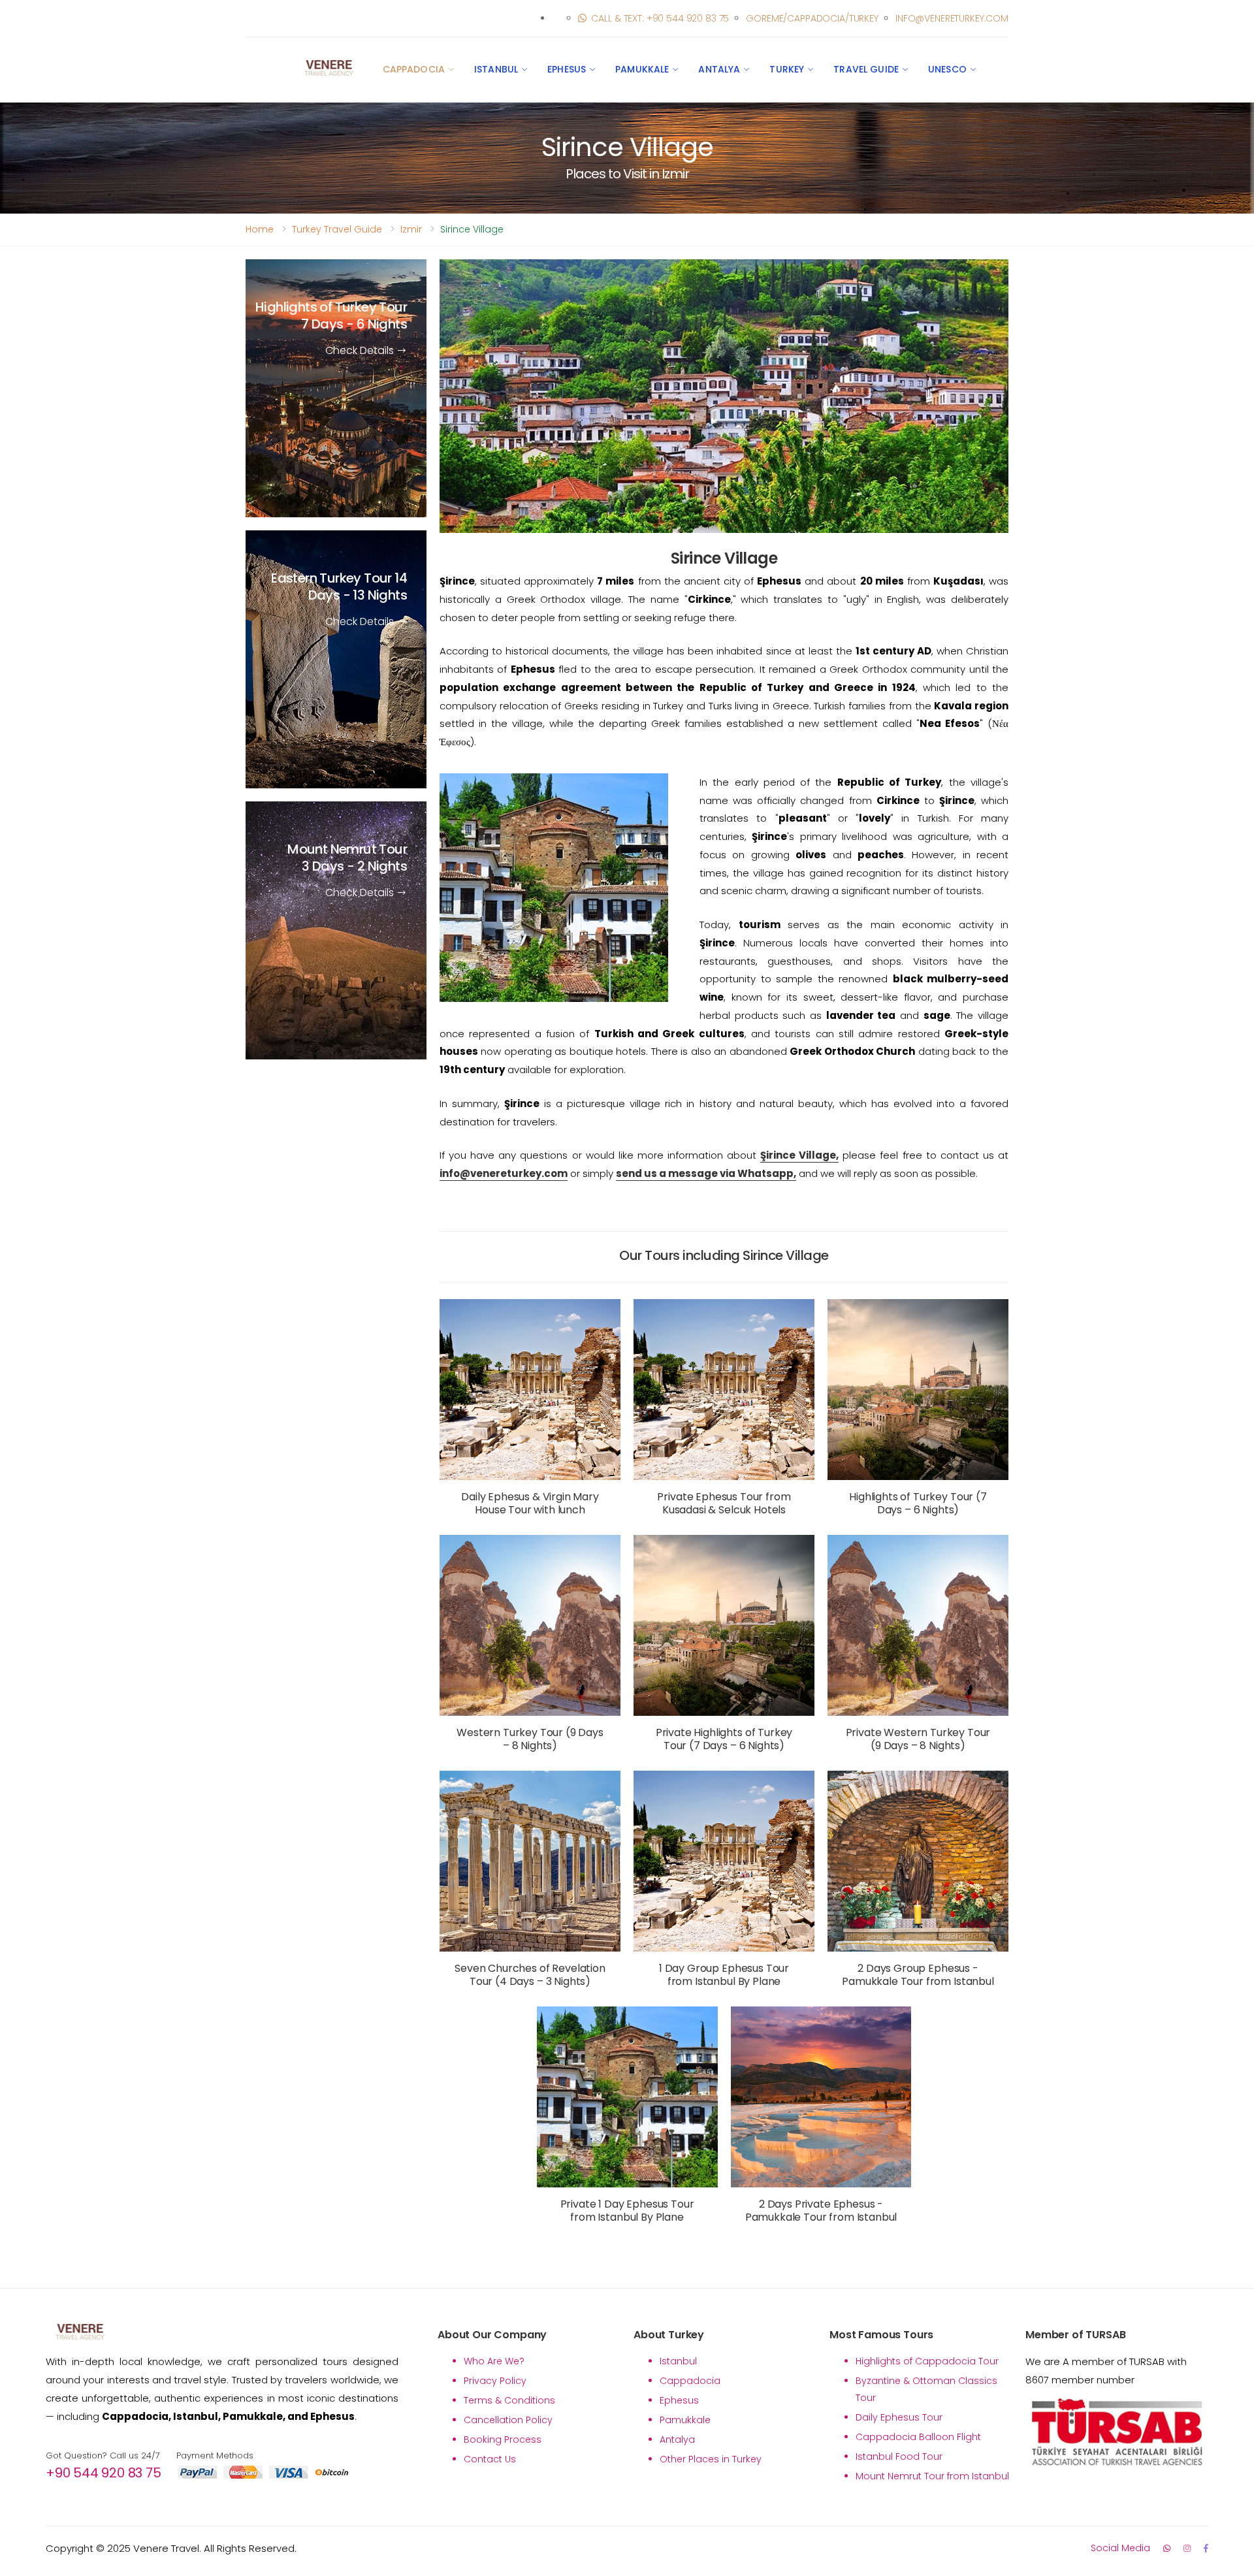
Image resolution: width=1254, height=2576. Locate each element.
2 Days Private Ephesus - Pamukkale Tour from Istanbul (821, 2211)
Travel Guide (866, 69)
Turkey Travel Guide (337, 229)
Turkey (787, 69)
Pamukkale (642, 69)
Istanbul (496, 69)
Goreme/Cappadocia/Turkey (812, 18)
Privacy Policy (495, 2381)
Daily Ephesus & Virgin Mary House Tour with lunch (530, 1503)
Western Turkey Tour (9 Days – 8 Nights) (530, 1739)
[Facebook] (1206, 2548)
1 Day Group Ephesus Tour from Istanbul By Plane (724, 1975)
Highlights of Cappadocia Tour (927, 2361)
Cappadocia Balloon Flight (918, 2437)
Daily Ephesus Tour (899, 2417)
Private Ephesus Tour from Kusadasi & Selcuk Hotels (724, 1503)
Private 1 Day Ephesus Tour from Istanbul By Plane (627, 2211)
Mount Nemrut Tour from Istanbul (932, 2476)
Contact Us (490, 2459)
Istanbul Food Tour (899, 2456)
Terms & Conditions (509, 2400)
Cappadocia (414, 69)
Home (260, 229)
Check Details (361, 350)
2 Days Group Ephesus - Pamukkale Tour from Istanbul (918, 1975)
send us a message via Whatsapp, (706, 1173)
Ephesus (567, 69)
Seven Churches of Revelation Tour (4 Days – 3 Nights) (530, 1975)
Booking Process (503, 2439)
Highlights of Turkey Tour (331, 315)
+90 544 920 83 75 (104, 2473)
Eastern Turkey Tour (339, 587)
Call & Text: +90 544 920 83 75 (660, 18)
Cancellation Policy (508, 2420)
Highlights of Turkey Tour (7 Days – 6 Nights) (918, 1503)
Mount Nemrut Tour (347, 858)
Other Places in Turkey (711, 2459)
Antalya (719, 69)
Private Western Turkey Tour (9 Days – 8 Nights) (918, 1739)
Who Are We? (494, 2361)
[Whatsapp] (1167, 2548)
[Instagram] (1187, 2548)
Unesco (947, 69)
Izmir (411, 229)
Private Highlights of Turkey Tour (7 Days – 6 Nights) (724, 1739)
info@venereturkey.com (952, 18)
